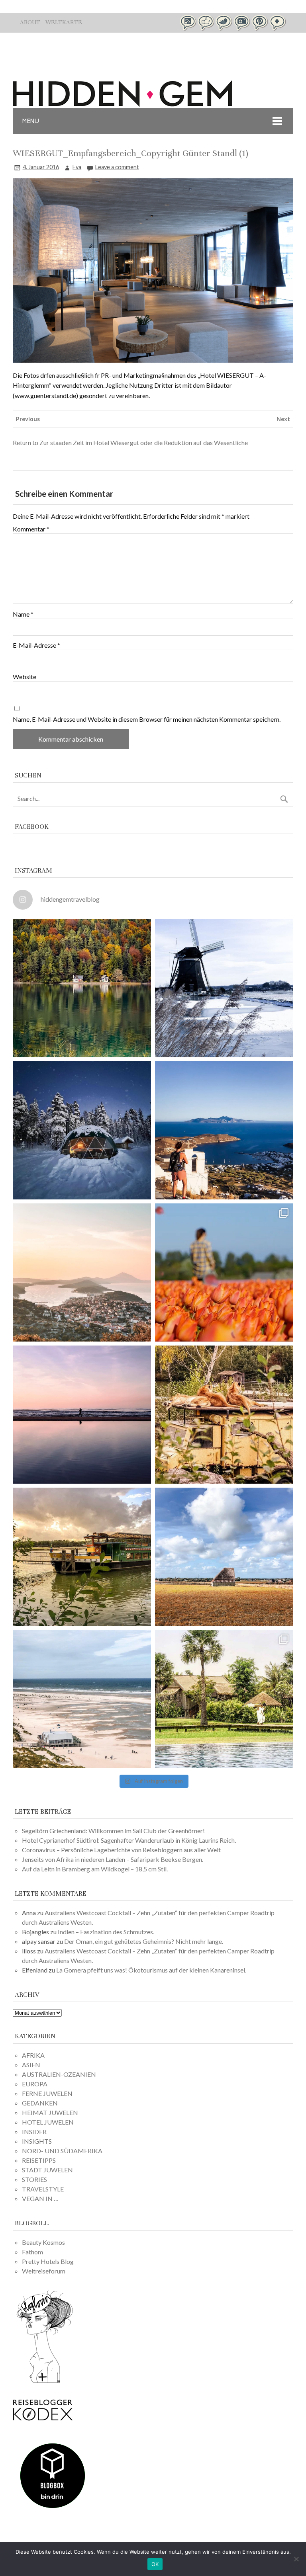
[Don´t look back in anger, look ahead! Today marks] (224, 1130)
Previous (28, 419)
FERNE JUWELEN (47, 2093)
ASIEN (31, 2065)
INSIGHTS (37, 2141)
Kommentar (31, 529)
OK (155, 2564)
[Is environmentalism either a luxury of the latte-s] (224, 1699)
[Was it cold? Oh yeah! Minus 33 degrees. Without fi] (82, 1130)
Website (25, 677)
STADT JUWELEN (47, 2170)
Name (23, 614)
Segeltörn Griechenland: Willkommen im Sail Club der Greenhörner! (113, 1831)
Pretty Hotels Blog (48, 2261)
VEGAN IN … (40, 2198)
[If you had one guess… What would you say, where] (82, 1557)
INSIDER (34, 2132)
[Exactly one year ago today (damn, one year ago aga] (224, 988)
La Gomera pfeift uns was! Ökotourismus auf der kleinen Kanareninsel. (151, 1970)
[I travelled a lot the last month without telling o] (82, 1699)
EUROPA (35, 2084)
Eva (77, 167)
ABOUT (30, 22)
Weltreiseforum (44, 2271)
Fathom (32, 2252)
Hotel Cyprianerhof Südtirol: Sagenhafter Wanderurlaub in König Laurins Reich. (129, 1840)
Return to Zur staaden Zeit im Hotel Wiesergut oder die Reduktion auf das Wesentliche (130, 442)
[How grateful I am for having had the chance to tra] (82, 1272)
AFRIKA (33, 2055)
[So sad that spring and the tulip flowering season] (224, 1272)
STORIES (34, 2179)
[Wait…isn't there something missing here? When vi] (224, 1557)
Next (283, 419)
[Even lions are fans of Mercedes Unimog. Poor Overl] (224, 1415)
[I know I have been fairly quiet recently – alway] (82, 1415)
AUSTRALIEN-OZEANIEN (59, 2074)
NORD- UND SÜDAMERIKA (62, 2151)
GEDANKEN (40, 2103)
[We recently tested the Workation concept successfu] (82, 988)
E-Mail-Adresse (36, 645)
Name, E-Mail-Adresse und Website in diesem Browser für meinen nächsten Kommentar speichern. (147, 719)
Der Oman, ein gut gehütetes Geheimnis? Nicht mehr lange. (144, 1941)
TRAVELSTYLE (43, 2189)
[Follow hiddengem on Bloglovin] (45, 2382)
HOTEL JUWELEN (48, 2122)
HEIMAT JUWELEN (50, 2112)
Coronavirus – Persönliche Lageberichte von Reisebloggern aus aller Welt (121, 1850)
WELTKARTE (64, 22)
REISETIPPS (39, 2160)
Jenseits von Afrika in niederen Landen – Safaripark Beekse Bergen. (113, 1859)
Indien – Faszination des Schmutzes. (106, 1932)
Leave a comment (117, 167)
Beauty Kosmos (43, 2242)
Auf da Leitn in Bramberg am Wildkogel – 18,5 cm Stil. (95, 1869)
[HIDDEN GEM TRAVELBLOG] (122, 104)
